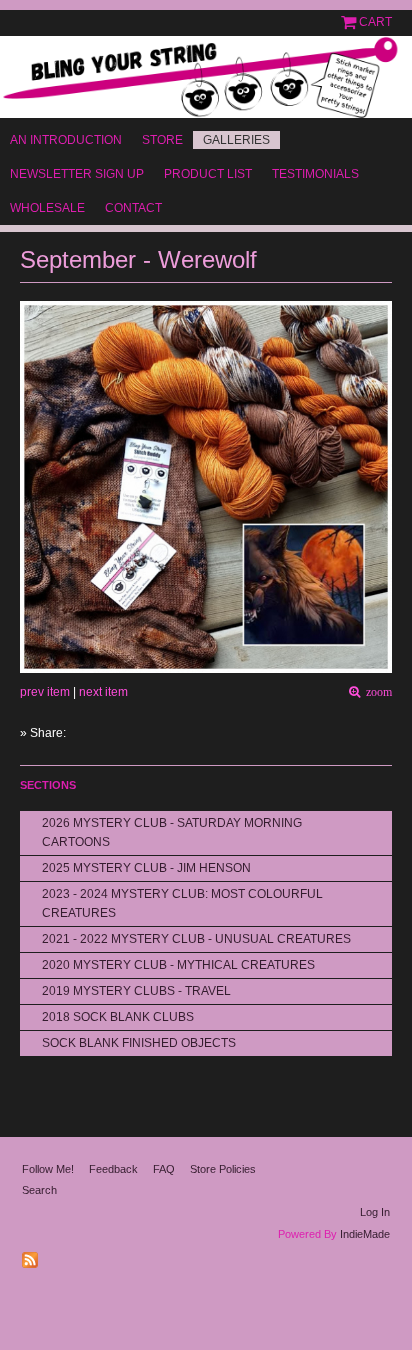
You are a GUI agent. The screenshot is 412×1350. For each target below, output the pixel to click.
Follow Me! (48, 1169)
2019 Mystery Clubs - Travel (136, 991)
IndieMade (365, 1234)
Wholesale (47, 208)
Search (39, 1190)
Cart (375, 22)
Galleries (236, 140)
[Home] (206, 77)
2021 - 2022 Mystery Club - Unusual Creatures (196, 939)
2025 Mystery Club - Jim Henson (146, 868)
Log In (375, 1212)
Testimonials (315, 174)
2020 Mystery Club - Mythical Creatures (178, 965)
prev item (45, 692)
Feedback (113, 1169)
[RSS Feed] (32, 1256)
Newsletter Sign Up (77, 174)
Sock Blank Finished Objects (139, 1043)
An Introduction (66, 140)
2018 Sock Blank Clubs (118, 1017)
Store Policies (223, 1169)
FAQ (164, 1169)
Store (162, 140)
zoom (376, 692)
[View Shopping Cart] (350, 22)
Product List (208, 174)
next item (103, 692)
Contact (133, 208)
